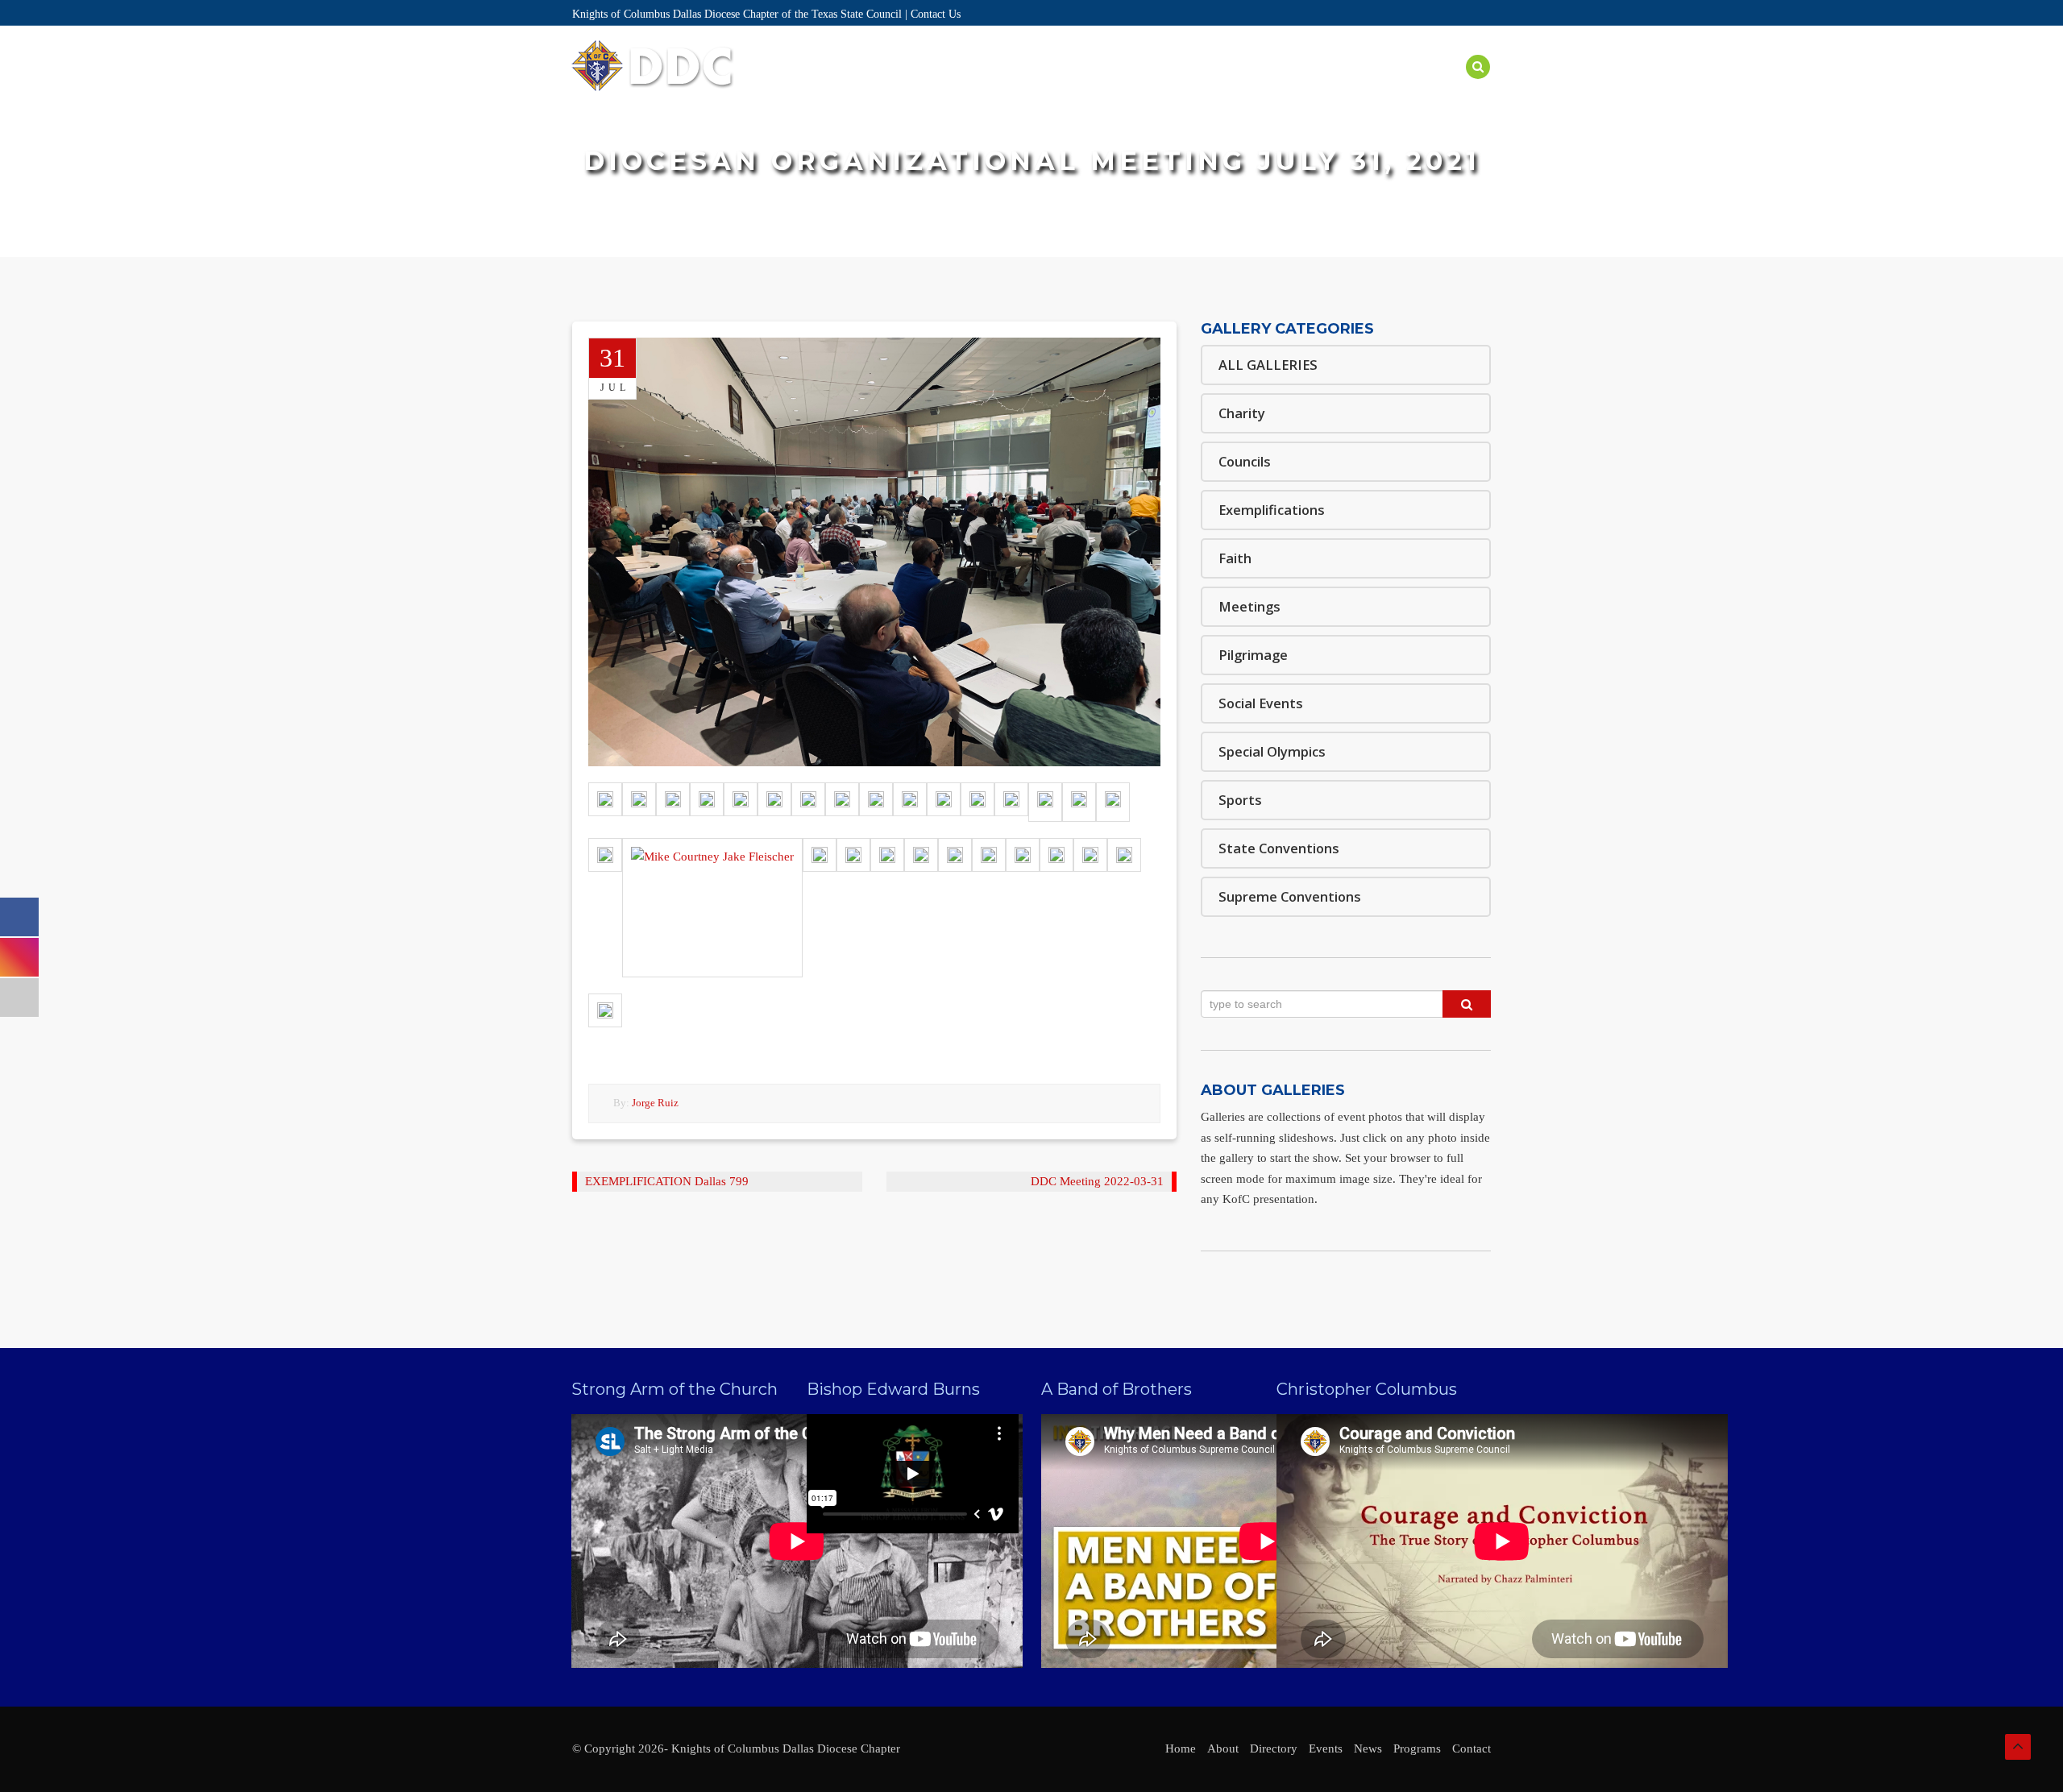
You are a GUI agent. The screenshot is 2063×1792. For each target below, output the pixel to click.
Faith (1235, 558)
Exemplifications (1272, 510)
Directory (1015, 86)
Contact (1471, 1748)
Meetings (1249, 606)
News (1378, 86)
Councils (1245, 461)
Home (880, 86)
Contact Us (936, 14)
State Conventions (1279, 848)
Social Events (1261, 703)
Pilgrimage (1253, 655)
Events (1093, 86)
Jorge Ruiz (655, 1103)
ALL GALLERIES (1268, 365)
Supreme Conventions (1290, 896)
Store (1435, 86)
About (939, 86)
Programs (1169, 86)
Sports (1240, 800)
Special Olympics (1272, 751)
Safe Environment (1281, 86)
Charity (1242, 413)
